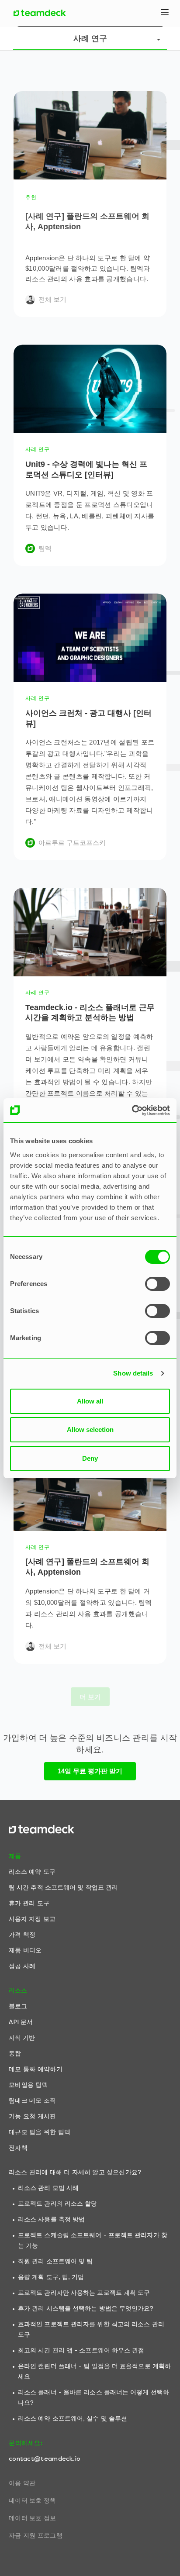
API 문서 (21, 2022)
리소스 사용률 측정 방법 (51, 2219)
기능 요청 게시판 (33, 2116)
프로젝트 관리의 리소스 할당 (58, 2204)
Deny (90, 1458)
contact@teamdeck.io (45, 2459)
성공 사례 (22, 1966)
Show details (133, 1373)
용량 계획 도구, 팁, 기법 (51, 2277)
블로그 (18, 2006)
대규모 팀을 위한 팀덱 (40, 2132)
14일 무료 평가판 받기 (90, 1771)
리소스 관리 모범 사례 (48, 2188)
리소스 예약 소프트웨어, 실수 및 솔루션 (73, 2419)
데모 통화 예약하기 (36, 2069)
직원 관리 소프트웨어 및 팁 (55, 2261)
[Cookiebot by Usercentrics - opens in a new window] (132, 1110)
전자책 (18, 2148)
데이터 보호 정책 (33, 2501)
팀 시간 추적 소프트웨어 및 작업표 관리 (63, 1888)
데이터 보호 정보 (33, 2518)
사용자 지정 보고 (32, 1919)
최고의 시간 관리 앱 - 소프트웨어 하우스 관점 (81, 2350)
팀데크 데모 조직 (33, 2101)
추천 (31, 197)
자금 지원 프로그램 (36, 2536)
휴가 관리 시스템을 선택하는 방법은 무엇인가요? (86, 2309)
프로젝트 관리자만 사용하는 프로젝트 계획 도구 (84, 2293)
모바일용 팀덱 (28, 2085)
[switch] (157, 1284)
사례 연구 (90, 38)
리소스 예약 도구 (32, 1872)
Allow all (90, 1401)
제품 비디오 (25, 1950)
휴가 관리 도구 (29, 1903)
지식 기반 (22, 2038)
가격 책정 (22, 1935)
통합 (15, 2054)
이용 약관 (22, 2483)
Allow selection (90, 1429)
